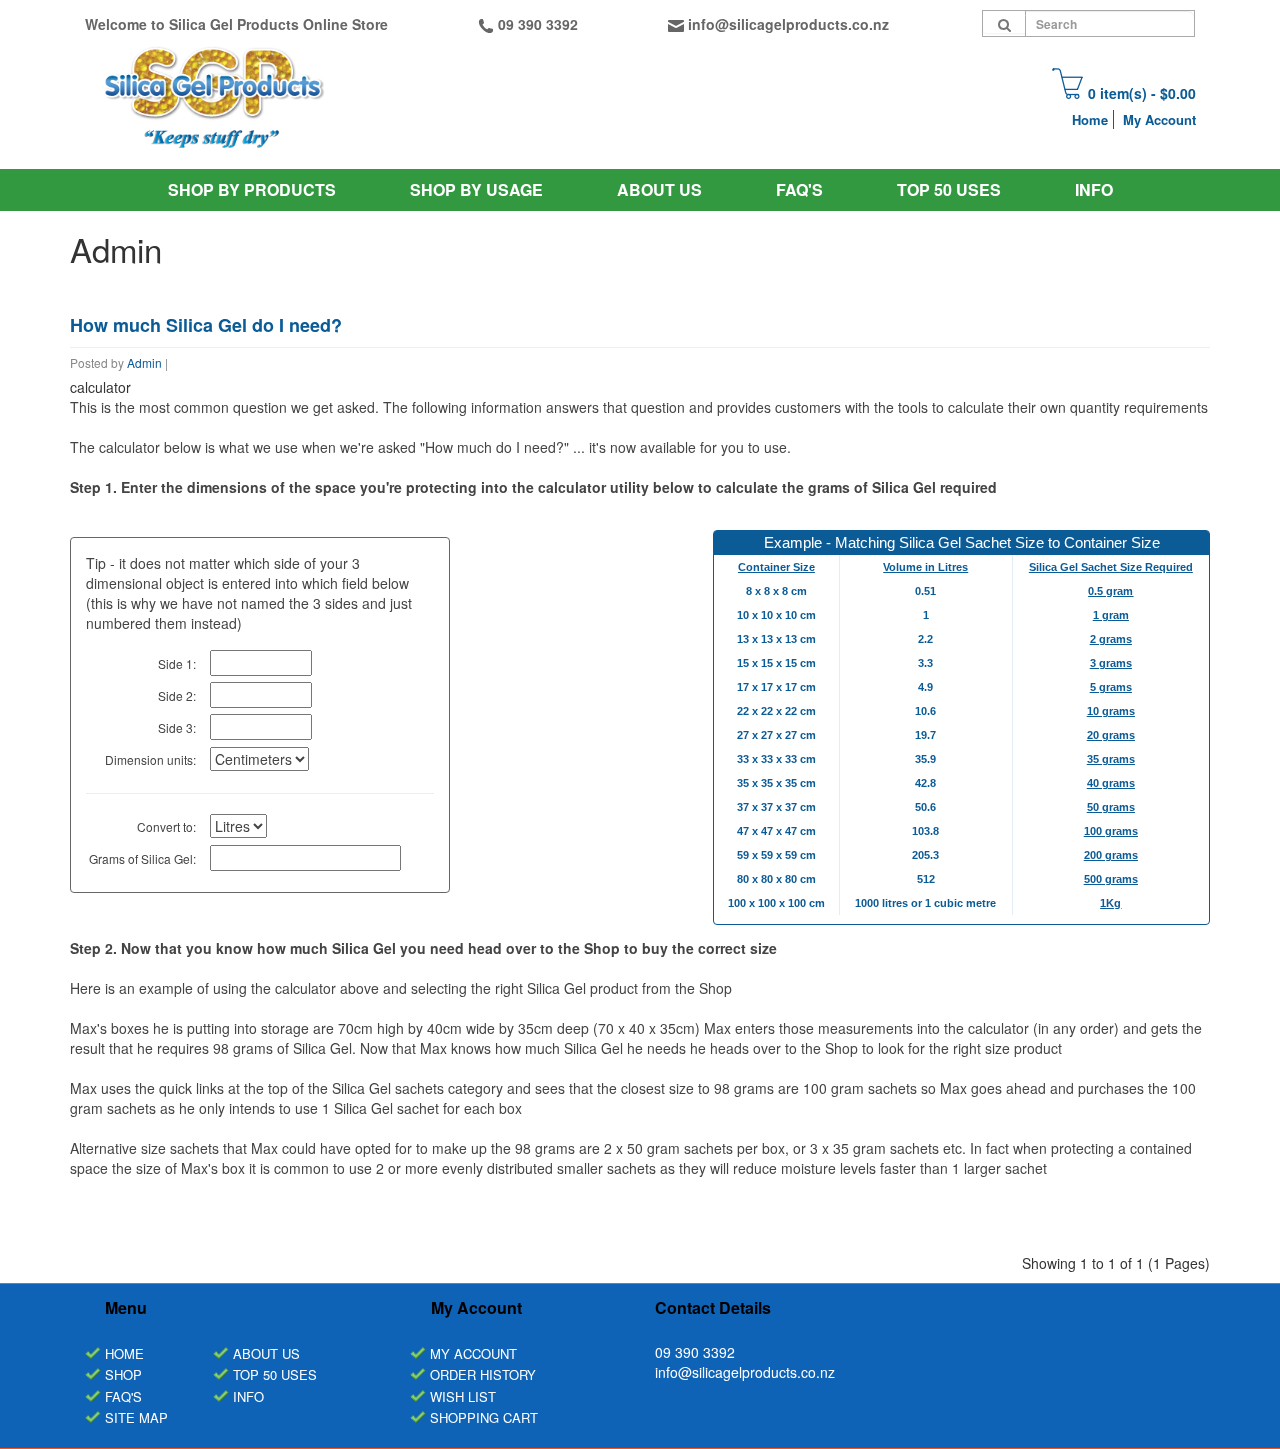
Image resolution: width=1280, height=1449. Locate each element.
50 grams (1111, 807)
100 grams (1111, 831)
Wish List (463, 1396)
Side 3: (177, 727)
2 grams (1111, 639)
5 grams (1111, 687)
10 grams (1111, 711)
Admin (144, 362)
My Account (1159, 119)
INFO (1094, 189)
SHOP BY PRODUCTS (252, 189)
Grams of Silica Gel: (142, 858)
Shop (123, 1374)
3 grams (1111, 663)
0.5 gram (1110, 591)
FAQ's (123, 1396)
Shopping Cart (484, 1417)
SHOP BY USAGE (476, 189)
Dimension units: (150, 759)
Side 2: (177, 695)
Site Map (136, 1417)
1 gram (1111, 615)
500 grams (1111, 879)
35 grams (1111, 759)
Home (1090, 119)
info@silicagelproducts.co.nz (788, 24)
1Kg (1110, 903)
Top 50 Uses (949, 189)
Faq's (799, 189)
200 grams (1111, 855)
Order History (483, 1374)
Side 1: (177, 663)
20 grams (1111, 735)
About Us (659, 189)
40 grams (1111, 783)
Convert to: (166, 826)
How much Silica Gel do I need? (206, 325)
